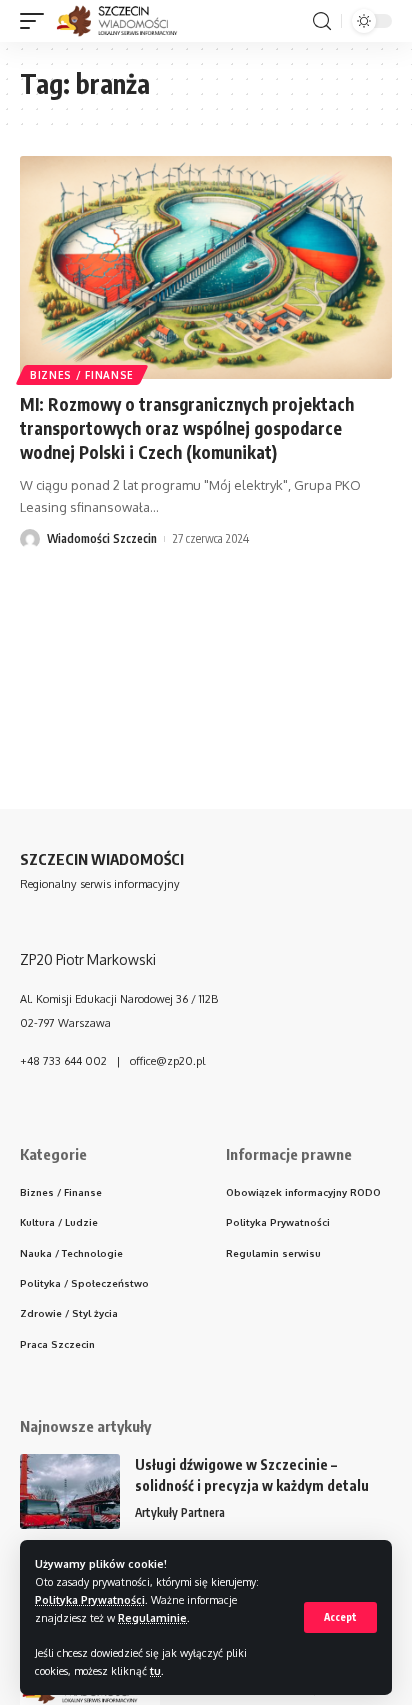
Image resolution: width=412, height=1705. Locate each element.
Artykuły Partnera (180, 1512)
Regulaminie (152, 1617)
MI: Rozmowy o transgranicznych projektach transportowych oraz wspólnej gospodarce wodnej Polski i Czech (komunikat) (187, 428)
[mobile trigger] (37, 21)
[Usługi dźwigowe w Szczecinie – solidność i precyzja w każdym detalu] (70, 1491)
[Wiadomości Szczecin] (127, 21)
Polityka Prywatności (90, 1599)
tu (155, 1670)
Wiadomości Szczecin (102, 538)
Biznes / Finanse (82, 375)
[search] (322, 21)
